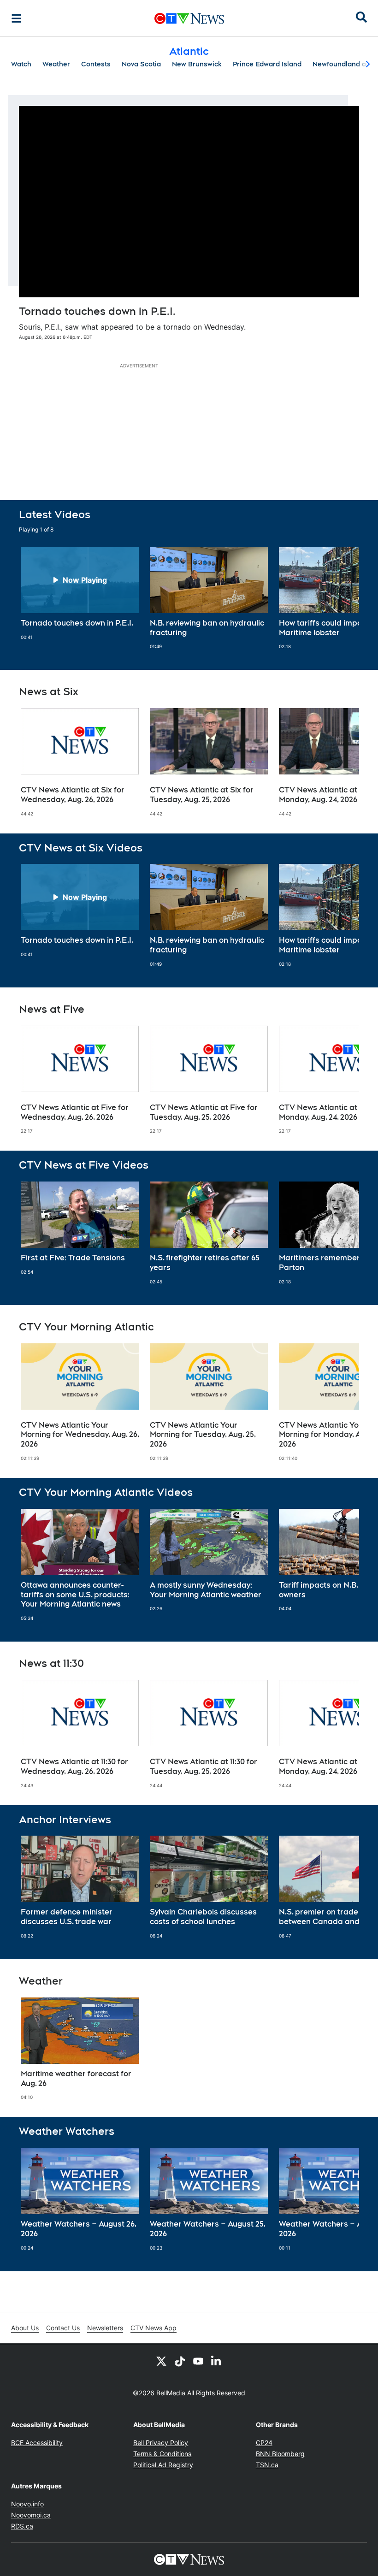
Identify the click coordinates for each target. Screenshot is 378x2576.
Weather (56, 64)
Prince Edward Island (267, 64)
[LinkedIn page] (217, 2361)
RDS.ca (22, 2526)
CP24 (264, 2443)
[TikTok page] (180, 2361)
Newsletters (105, 2328)
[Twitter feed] (161, 2361)
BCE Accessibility (37, 2443)
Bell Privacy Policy (161, 2443)
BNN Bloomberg (280, 2454)
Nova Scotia (141, 64)
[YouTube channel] (198, 2361)
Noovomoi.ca (31, 2515)
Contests (96, 64)
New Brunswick (197, 64)
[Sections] (17, 18)
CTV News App (154, 2328)
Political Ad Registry (163, 2465)
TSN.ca (267, 2465)
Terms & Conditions (162, 2454)
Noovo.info (27, 2504)
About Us (25, 2328)
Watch (21, 64)
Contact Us (63, 2328)
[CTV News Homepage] (189, 18)
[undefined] (80, 594)
